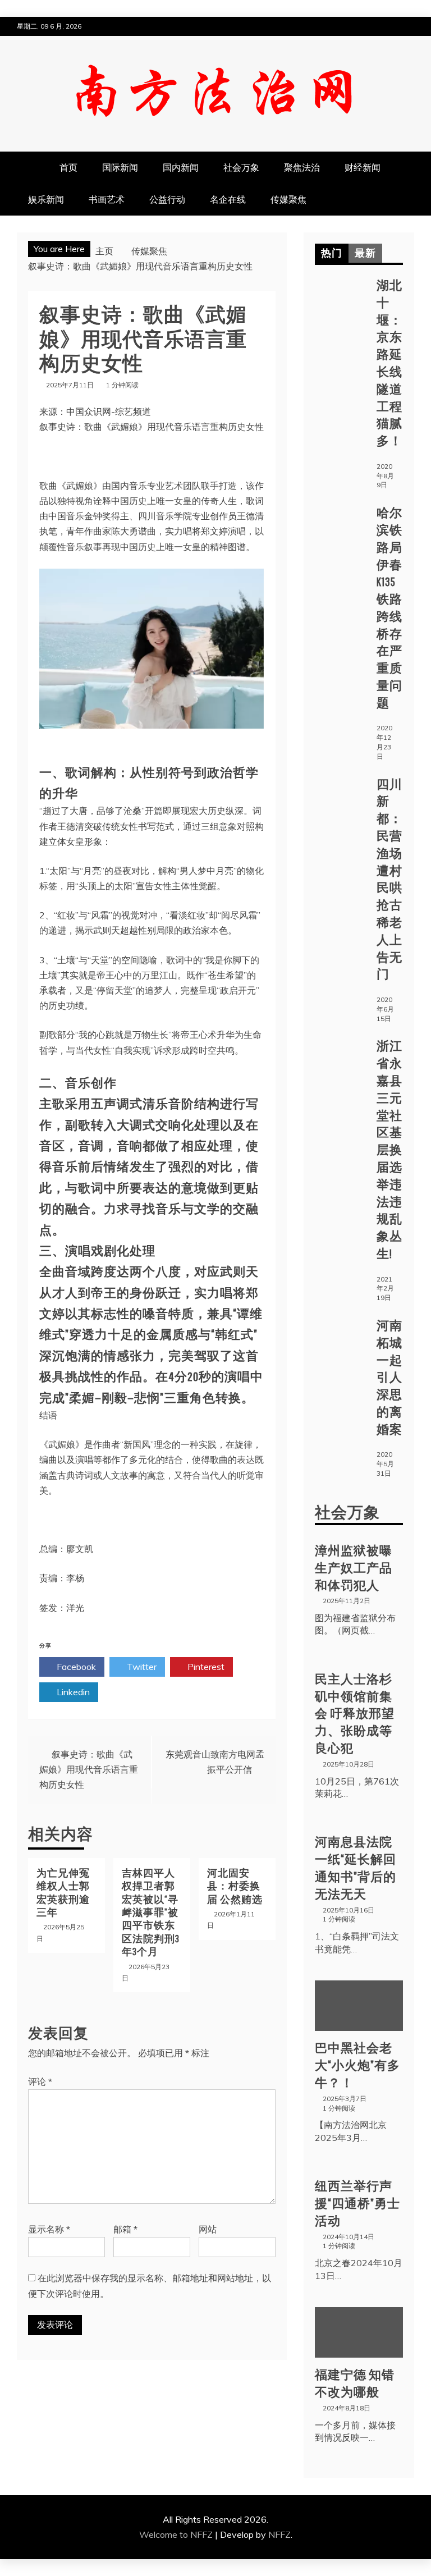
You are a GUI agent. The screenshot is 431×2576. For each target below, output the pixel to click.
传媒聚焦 (288, 199)
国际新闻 (120, 167)
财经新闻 (363, 167)
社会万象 (241, 167)
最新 (365, 253)
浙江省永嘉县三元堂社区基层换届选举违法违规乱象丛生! (389, 1149)
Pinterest (205, 1667)
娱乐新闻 (46, 199)
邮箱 (125, 2229)
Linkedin (72, 1692)
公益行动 (167, 199)
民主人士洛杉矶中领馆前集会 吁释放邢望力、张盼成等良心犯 (355, 1713)
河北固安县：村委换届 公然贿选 (235, 1886)
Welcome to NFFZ (177, 2534)
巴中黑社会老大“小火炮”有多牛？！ (357, 2065)
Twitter (141, 1667)
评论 (40, 2081)
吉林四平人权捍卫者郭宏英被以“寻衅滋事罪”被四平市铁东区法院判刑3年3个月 (151, 1912)
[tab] (332, 253)
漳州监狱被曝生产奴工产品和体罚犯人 (354, 1568)
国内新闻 (181, 167)
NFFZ (279, 2534)
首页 (68, 167)
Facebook (75, 1667)
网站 (208, 2229)
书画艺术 (107, 199)
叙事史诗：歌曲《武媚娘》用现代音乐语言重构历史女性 (89, 1769)
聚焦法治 (302, 167)
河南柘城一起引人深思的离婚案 (389, 1377)
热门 (332, 253)
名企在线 (228, 199)
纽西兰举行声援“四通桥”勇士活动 (357, 2203)
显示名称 (49, 2229)
